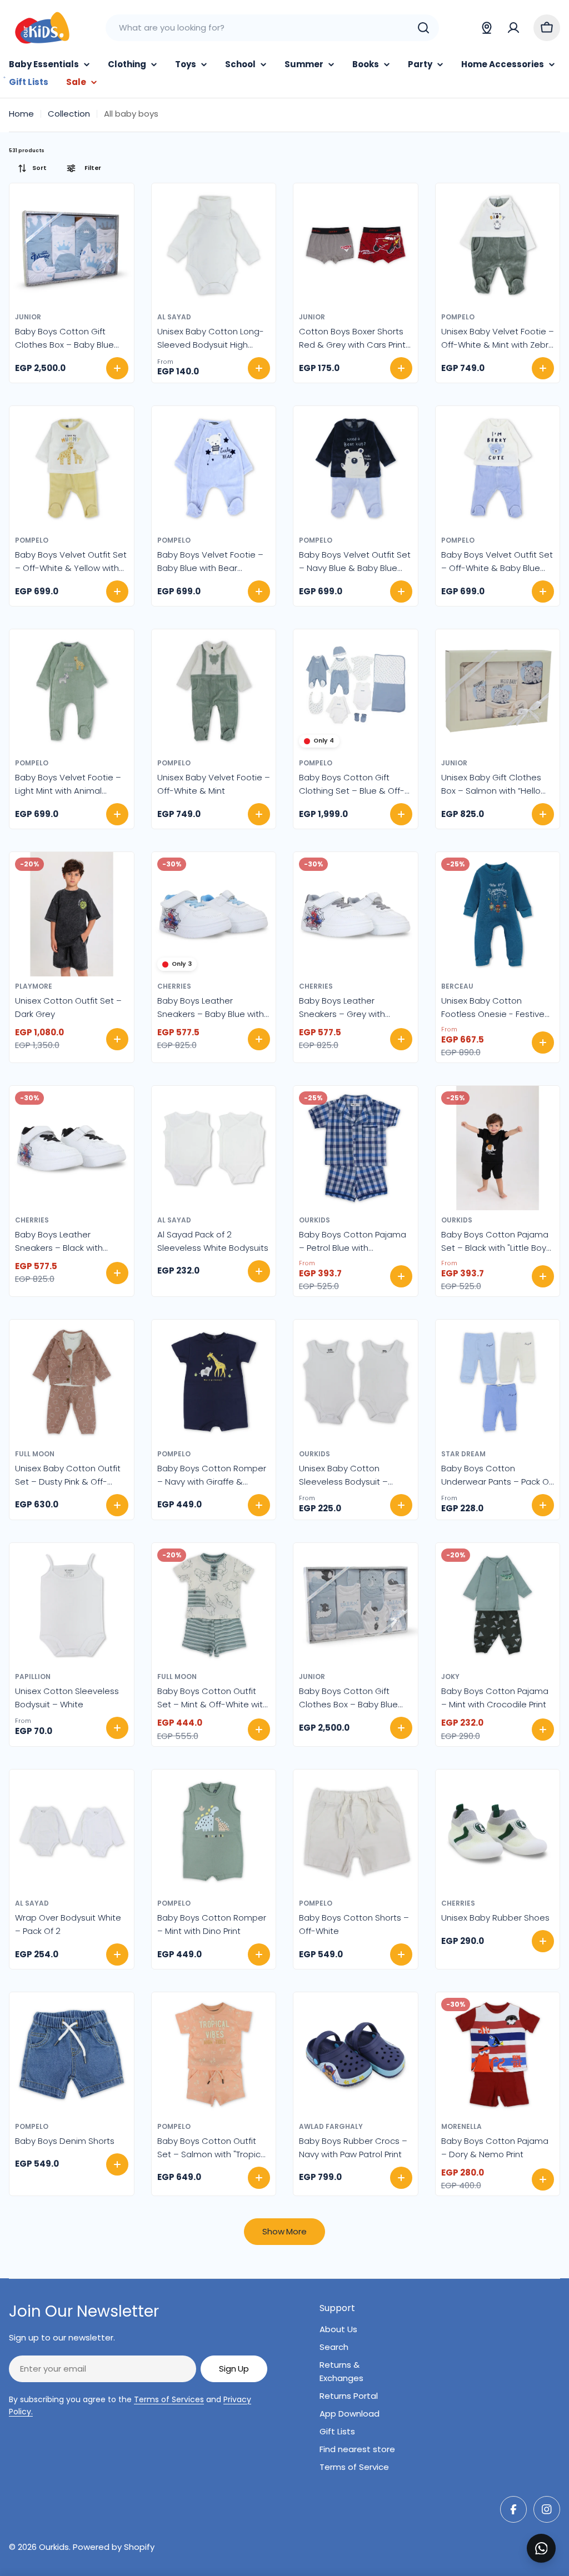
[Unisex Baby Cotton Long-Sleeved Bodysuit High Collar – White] (214, 245)
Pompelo (458, 317)
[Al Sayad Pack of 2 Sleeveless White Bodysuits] (214, 1148)
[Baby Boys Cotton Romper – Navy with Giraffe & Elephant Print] (214, 1382)
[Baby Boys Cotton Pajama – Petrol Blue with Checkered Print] (356, 1148)
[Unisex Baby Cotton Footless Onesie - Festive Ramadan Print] (498, 914)
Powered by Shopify (114, 2547)
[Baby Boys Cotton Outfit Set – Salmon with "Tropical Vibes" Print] (214, 2054)
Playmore (34, 986)
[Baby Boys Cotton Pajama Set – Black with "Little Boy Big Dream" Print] (498, 1148)
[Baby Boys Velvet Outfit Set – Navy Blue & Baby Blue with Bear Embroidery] (356, 468)
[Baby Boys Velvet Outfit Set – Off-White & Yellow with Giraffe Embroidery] (72, 468)
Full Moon (35, 1454)
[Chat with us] (541, 2548)
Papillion (33, 1677)
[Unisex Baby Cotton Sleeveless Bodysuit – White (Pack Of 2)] (356, 1382)
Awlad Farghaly (331, 2126)
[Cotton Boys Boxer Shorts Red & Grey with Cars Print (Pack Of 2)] (356, 245)
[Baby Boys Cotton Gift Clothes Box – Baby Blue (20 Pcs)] (72, 245)
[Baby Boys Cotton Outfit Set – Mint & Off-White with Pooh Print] (214, 1605)
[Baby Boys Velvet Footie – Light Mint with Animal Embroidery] (72, 691)
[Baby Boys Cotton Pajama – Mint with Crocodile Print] (498, 1605)
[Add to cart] (117, 368)
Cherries (174, 986)
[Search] (423, 28)
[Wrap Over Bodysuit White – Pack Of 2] (72, 1832)
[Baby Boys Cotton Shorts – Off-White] (356, 1832)
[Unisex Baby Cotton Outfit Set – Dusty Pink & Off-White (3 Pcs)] (72, 1382)
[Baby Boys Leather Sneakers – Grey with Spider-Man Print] (356, 914)
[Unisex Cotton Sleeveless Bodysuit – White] (72, 1605)
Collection (69, 114)
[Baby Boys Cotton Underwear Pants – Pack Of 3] (498, 1382)
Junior (28, 317)
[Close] (553, 2536)
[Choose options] (259, 368)
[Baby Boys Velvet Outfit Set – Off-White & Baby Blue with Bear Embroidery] (498, 468)
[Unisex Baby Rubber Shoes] (498, 1832)
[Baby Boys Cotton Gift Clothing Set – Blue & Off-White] (356, 691)
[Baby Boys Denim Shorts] (72, 2054)
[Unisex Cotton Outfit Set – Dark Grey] (72, 914)
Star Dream (463, 1454)
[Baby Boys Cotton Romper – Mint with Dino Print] (214, 1832)
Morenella (461, 2126)
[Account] (513, 28)
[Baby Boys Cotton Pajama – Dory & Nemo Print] (498, 2054)
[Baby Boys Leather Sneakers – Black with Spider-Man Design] (72, 1148)
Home (21, 114)
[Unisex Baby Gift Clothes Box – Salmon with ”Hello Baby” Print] (498, 691)
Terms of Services (169, 2399)
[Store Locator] (487, 28)
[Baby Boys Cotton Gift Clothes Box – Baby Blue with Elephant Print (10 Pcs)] (356, 1605)
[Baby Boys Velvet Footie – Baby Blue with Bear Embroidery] (214, 468)
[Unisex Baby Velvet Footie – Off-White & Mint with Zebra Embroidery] (498, 245)
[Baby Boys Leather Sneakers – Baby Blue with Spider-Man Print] (214, 914)
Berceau (457, 986)
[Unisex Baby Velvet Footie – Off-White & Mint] (214, 691)
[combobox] (272, 28)
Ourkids (315, 1220)
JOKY (450, 1677)
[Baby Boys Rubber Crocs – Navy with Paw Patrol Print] (356, 2054)
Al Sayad (174, 317)
